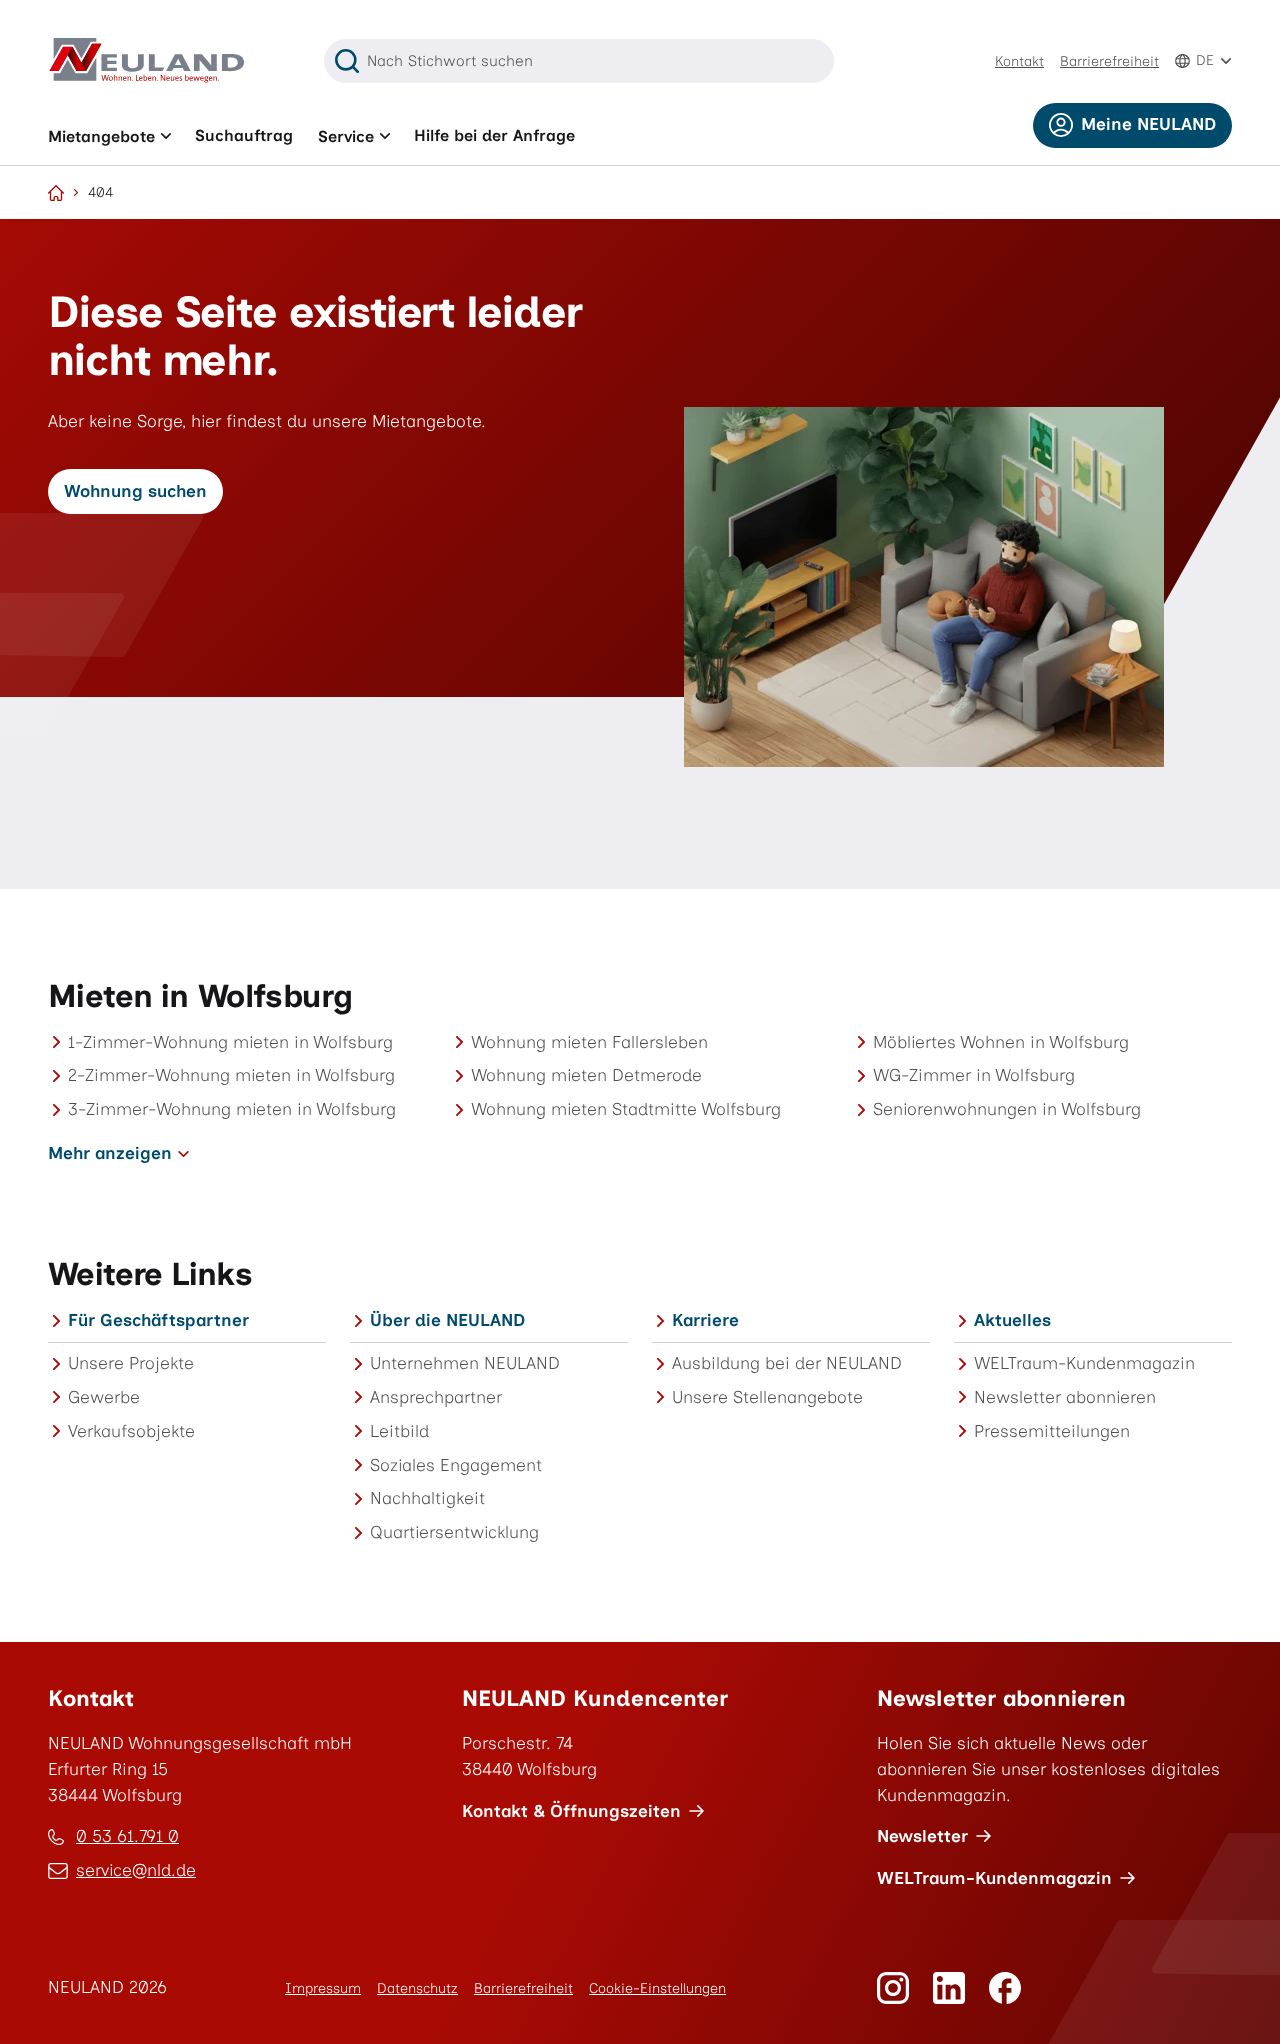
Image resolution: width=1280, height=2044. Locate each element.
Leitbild (399, 1431)
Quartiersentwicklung (454, 1532)
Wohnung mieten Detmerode (586, 1075)
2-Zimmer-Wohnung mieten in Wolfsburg (231, 1075)
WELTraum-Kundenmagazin (1084, 1363)
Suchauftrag (244, 135)
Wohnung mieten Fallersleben (589, 1042)
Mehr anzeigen (110, 1153)
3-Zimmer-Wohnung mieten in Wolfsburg (232, 1109)
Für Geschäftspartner (158, 1320)
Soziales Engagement (456, 1465)
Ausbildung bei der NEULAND (787, 1363)
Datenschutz (417, 1988)
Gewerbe (104, 1397)
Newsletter (922, 1836)
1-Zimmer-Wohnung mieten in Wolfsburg (230, 1042)
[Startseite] (56, 193)
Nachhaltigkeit (427, 1498)
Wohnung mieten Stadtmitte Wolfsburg (626, 1109)
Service (346, 136)
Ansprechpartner (436, 1397)
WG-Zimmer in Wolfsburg (974, 1075)
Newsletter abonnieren (1065, 1397)
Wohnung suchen (135, 491)
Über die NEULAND (447, 1320)
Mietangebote (101, 136)
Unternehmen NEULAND (465, 1363)
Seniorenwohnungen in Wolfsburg (1007, 1109)
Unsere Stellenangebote (767, 1397)
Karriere (705, 1320)
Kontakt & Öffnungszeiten (571, 1811)
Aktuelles (1012, 1320)
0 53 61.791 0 (127, 1836)
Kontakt (1019, 61)
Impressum (323, 1988)
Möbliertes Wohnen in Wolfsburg (1001, 1042)
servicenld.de (136, 1872)
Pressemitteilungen (1052, 1431)
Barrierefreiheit (1109, 61)
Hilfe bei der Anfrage (494, 135)
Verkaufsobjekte (131, 1431)
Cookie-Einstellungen (657, 1988)
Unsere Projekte (131, 1363)
